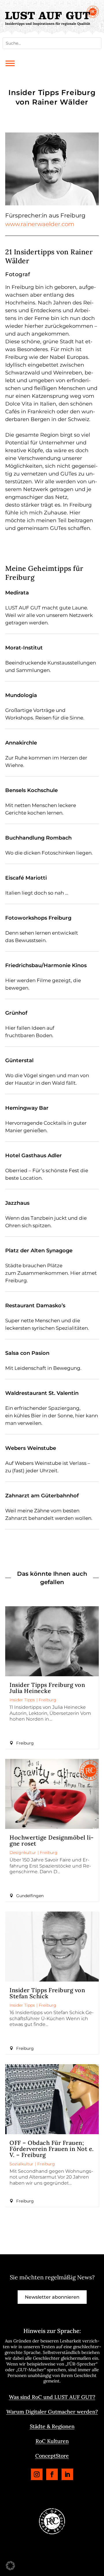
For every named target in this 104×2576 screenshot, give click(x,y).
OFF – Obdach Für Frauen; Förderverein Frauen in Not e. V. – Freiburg (52, 2149)
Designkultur (23, 1853)
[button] (10, 2566)
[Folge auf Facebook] (52, 2474)
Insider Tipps (22, 1700)
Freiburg (48, 1700)
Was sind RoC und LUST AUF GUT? (52, 2397)
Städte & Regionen (52, 2426)
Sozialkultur (22, 2164)
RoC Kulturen (52, 2441)
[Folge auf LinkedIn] (67, 2474)
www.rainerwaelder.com (40, 224)
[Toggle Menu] (10, 63)
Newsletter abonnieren (52, 2297)
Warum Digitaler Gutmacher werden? (52, 2412)
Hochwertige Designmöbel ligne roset (52, 1840)
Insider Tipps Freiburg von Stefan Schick (47, 1993)
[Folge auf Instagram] (37, 2474)
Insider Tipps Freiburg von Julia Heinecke (47, 1688)
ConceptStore (52, 2456)
